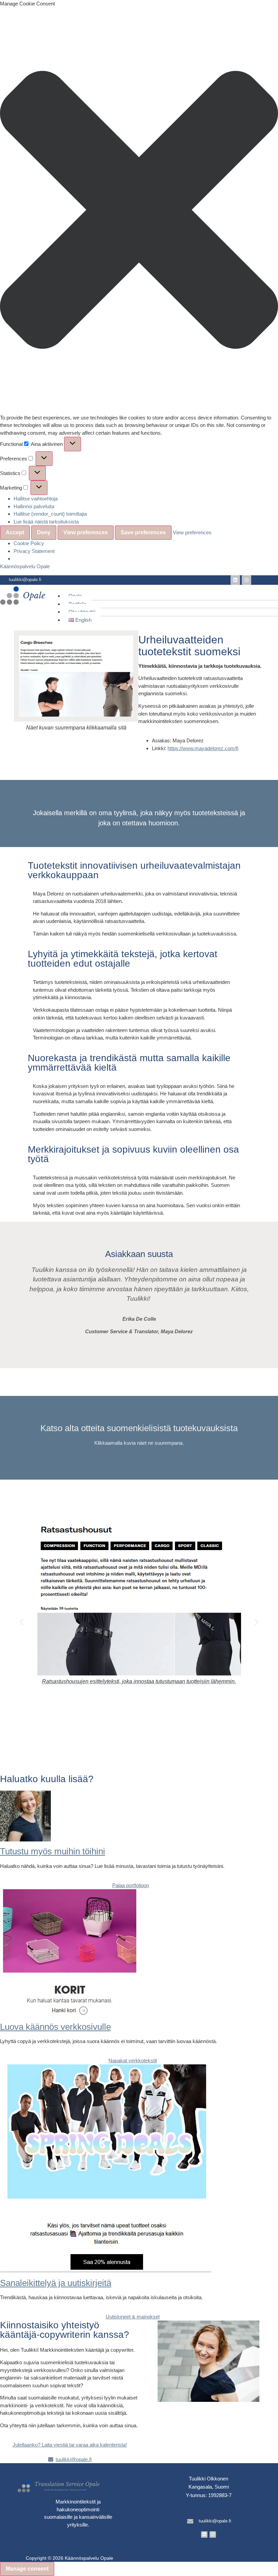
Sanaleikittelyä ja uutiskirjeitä (56, 2283)
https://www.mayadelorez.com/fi (203, 748)
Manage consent (27, 2569)
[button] (139, 211)
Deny (44, 532)
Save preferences (143, 532)
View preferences (86, 532)
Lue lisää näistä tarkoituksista (46, 522)
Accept (15, 532)
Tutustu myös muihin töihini (53, 1851)
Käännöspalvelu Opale (25, 566)
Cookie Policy (29, 543)
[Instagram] (246, 580)
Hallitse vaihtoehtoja (36, 499)
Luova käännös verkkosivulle (55, 2027)
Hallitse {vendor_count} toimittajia (50, 514)
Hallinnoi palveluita (34, 506)
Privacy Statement (34, 551)
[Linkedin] (235, 580)
